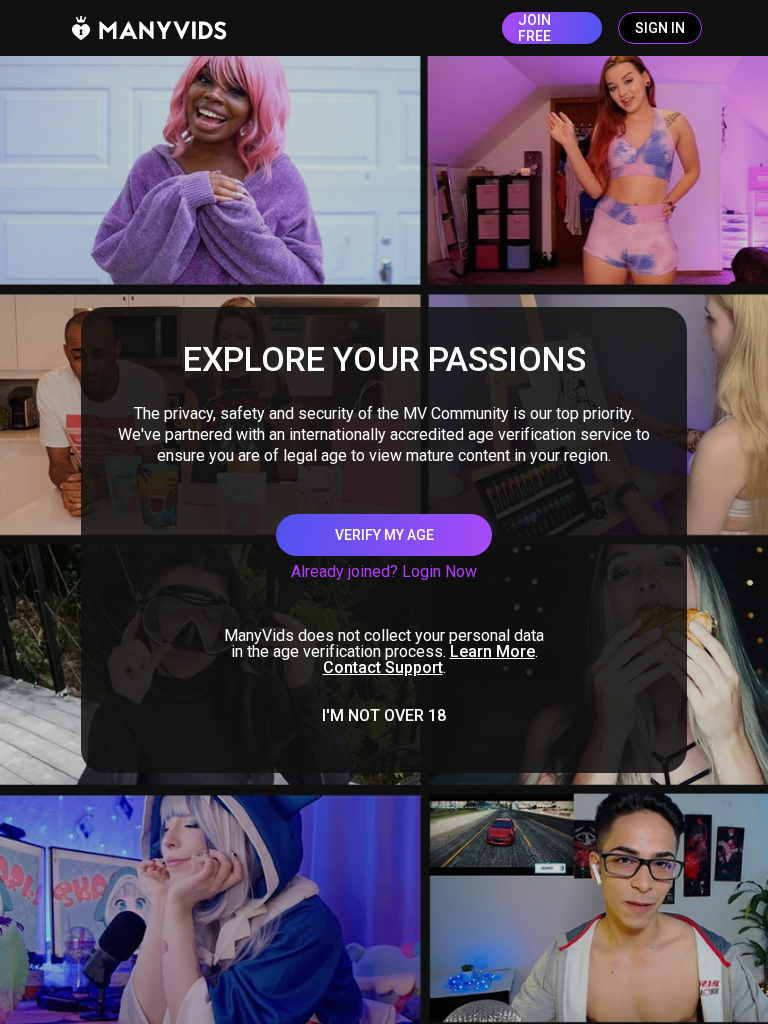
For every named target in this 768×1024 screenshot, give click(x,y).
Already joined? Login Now (384, 571)
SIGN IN (660, 28)
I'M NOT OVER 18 (384, 716)
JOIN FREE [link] (534, 28)
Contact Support (383, 667)
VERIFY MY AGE (384, 535)
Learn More (492, 651)
